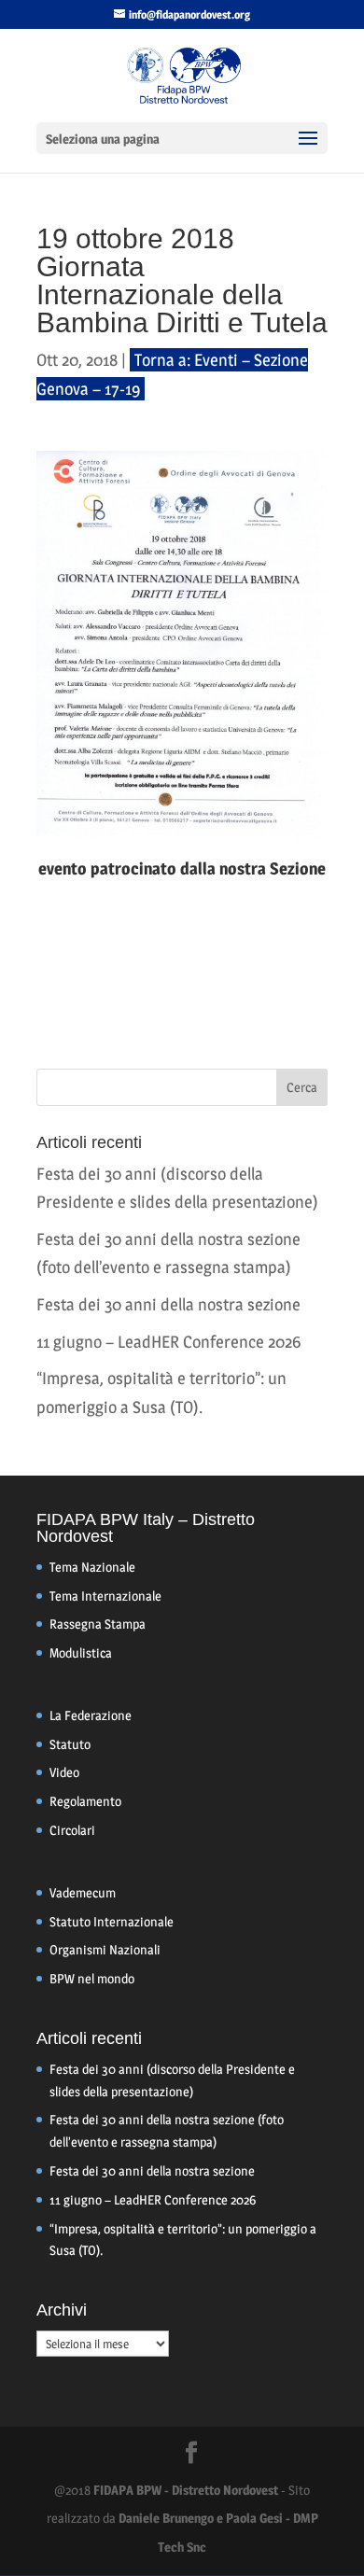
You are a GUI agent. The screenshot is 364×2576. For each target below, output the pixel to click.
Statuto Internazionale (112, 1921)
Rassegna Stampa (98, 1624)
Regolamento (85, 1801)
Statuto (70, 1744)
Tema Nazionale (92, 1567)
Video (64, 1772)
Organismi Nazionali (105, 1949)
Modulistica (81, 1652)
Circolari (72, 1830)
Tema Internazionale (105, 1596)
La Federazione (91, 1715)
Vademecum (83, 1892)
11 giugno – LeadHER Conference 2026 (168, 1342)
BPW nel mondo (92, 1978)
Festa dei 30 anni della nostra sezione (168, 1304)
